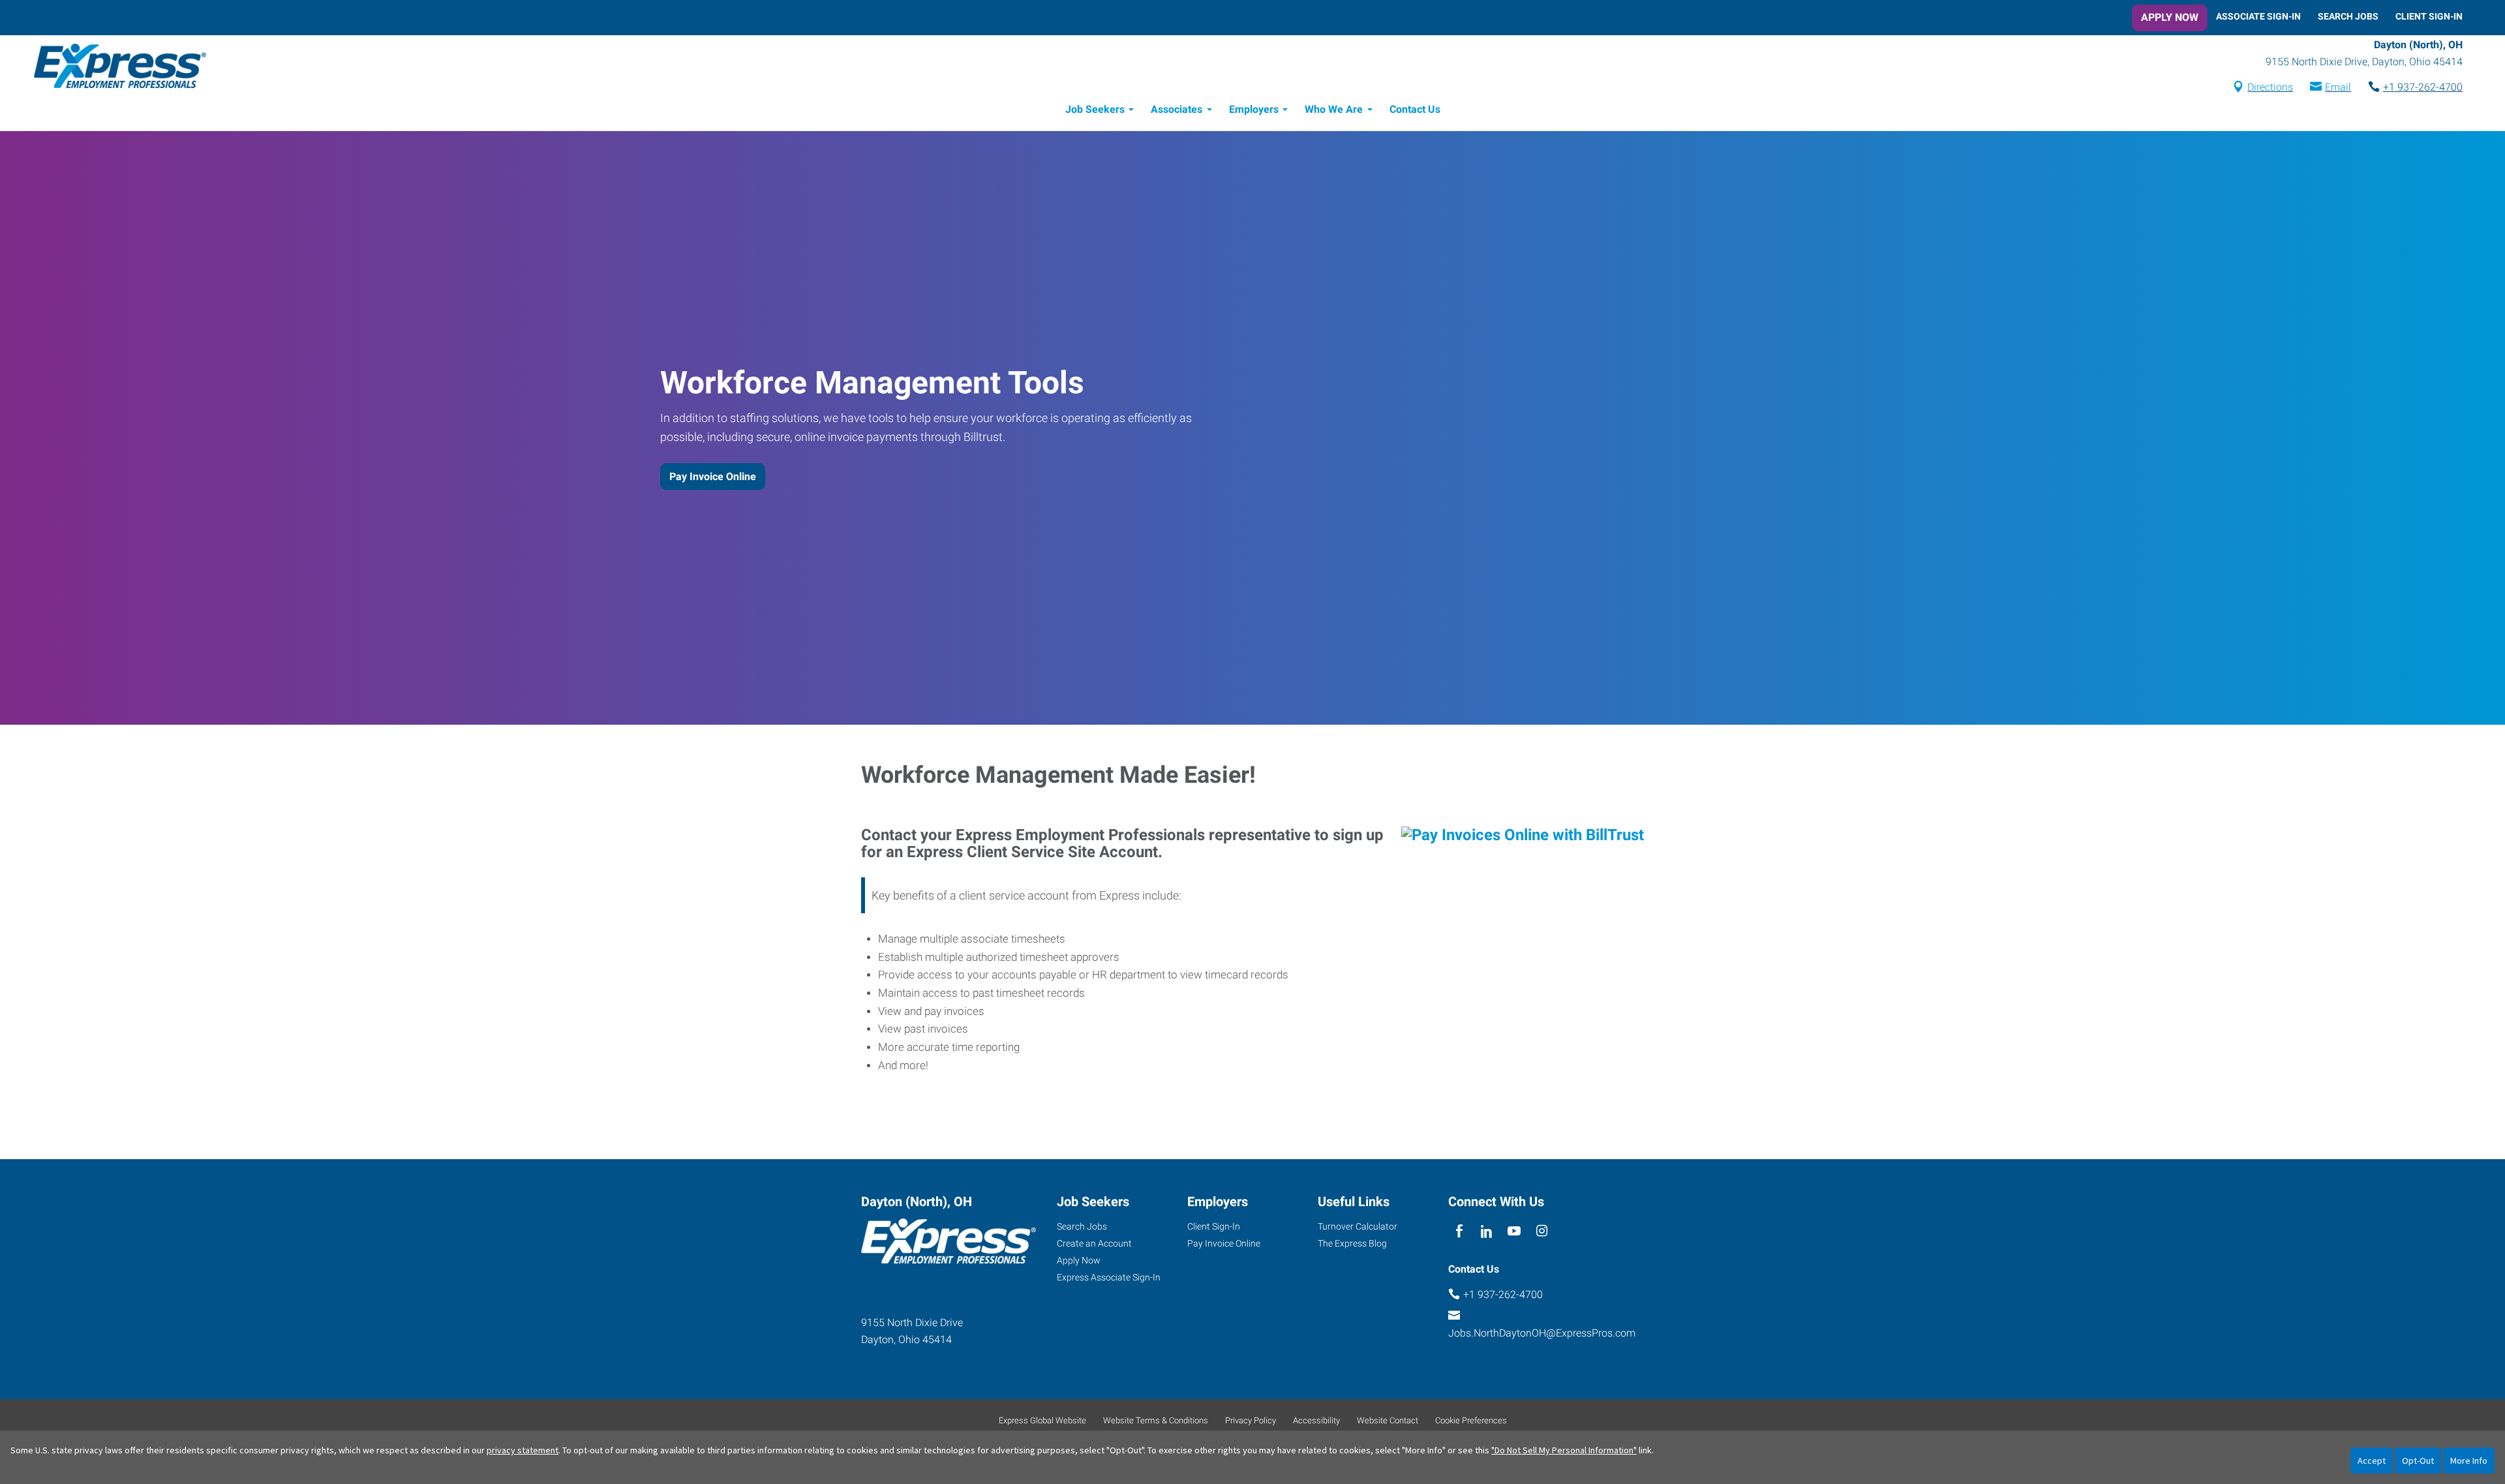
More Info (2469, 1461)
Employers (1254, 109)
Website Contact (1388, 1420)
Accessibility (1316, 1420)
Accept (2372, 1461)
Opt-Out (2418, 1461)
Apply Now (2170, 17)
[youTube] (1514, 1231)
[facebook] (1459, 1231)
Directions (2270, 87)
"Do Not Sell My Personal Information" (1564, 1450)
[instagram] (1542, 1231)
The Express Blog (1352, 1243)
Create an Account (1094, 1243)
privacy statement (523, 1450)
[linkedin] (1486, 1231)
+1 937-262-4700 (2423, 87)
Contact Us (1415, 109)
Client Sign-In (2429, 16)
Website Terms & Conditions (1156, 1420)
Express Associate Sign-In (1109, 1277)
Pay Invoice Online (713, 477)
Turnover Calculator (1358, 1226)
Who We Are (1334, 109)
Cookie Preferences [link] (1471, 1420)
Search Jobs (2348, 16)
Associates (1177, 109)
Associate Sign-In (2258, 16)
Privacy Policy (1251, 1420)
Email (2338, 87)
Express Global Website (1042, 1420)
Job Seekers (1095, 109)
